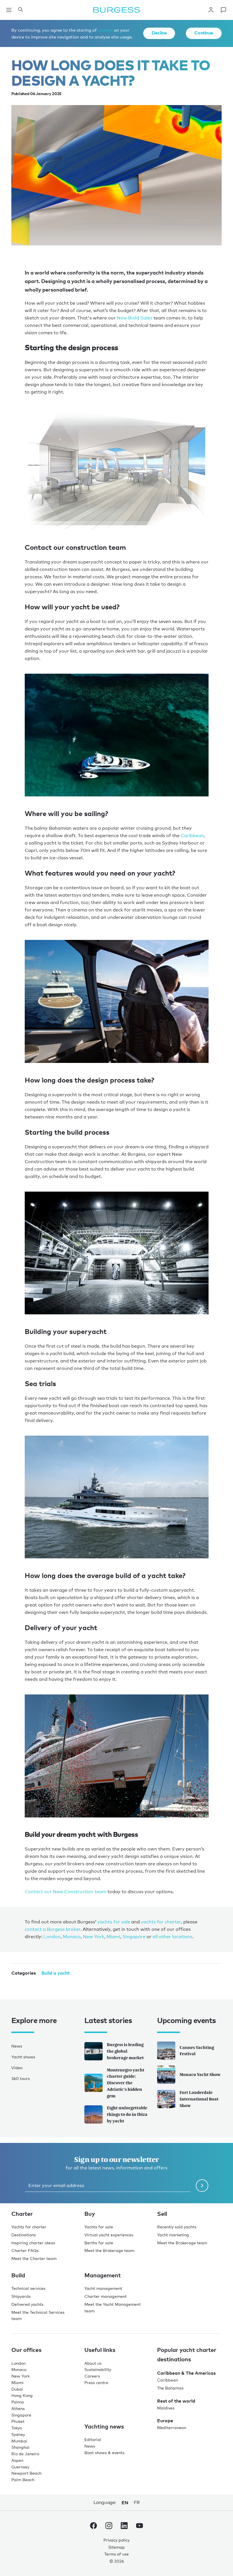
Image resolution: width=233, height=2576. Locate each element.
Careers (92, 2375)
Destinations (24, 2234)
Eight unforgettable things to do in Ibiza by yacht (127, 2114)
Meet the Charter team (34, 2258)
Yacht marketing (173, 2234)
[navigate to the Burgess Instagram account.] (109, 2526)
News (17, 2045)
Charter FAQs (25, 2250)
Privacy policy (116, 2539)
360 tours (21, 2078)
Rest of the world (176, 2400)
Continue (204, 33)
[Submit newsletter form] (202, 2185)
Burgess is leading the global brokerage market (125, 2051)
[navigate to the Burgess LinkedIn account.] (124, 2526)
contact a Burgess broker (53, 1928)
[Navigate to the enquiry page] (223, 10)
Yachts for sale (99, 2226)
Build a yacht (56, 1972)
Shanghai (20, 2447)
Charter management (106, 2296)
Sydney (18, 2434)
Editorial (93, 2439)
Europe (165, 2420)
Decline (159, 33)
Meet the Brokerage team (109, 2250)
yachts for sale (114, 1921)
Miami (113, 1936)
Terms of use (116, 2553)
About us (93, 2362)
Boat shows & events (104, 2452)
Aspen (17, 2460)
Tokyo (17, 2427)
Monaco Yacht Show (200, 2074)
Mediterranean (172, 2427)
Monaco (72, 1936)
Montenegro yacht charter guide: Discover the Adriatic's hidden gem (126, 2082)
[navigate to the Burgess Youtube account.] (140, 2526)
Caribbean (192, 835)
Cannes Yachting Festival (197, 2050)
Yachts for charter (29, 2226)
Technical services (28, 2288)
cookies (105, 30)
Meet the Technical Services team (38, 2315)
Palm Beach (23, 2479)
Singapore (134, 1936)
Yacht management (103, 2288)
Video (17, 2067)
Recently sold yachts (177, 2226)
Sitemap (116, 2546)
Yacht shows (23, 2056)
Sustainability (98, 2369)
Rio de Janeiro (25, 2453)
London (52, 1936)
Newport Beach (26, 2472)
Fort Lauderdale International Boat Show (199, 2098)
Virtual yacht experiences (109, 2234)
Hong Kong (22, 2395)
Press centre (96, 2382)
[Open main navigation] (9, 10)
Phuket (18, 2421)
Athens (18, 2408)
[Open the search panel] (20, 10)
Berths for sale (99, 2242)
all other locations (172, 1936)
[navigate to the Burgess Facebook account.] (93, 2526)
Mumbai (19, 2440)
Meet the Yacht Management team (113, 2307)
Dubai (17, 2388)
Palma (18, 2401)
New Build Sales (135, 318)
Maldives (166, 2407)
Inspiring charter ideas (33, 2242)
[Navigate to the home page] (116, 10)
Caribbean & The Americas (186, 2372)
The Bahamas (170, 2387)
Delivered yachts (27, 2304)
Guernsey (20, 2466)
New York (94, 1936)
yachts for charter (161, 1921)
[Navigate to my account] (211, 10)
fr (137, 2502)
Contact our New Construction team (65, 1891)
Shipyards (21, 2296)
